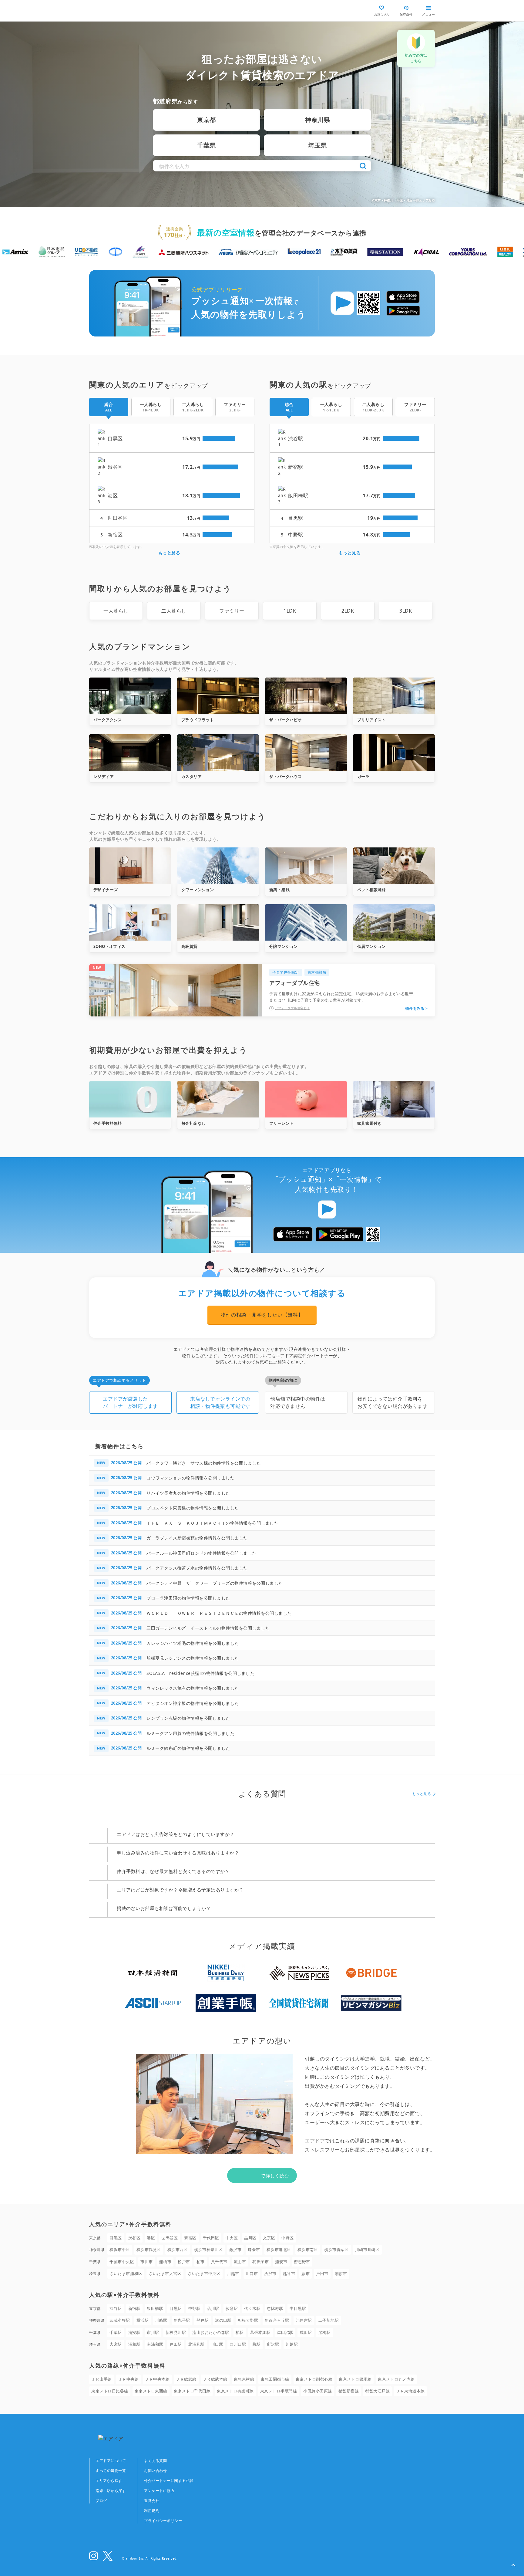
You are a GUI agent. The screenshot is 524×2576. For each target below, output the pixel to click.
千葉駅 (116, 2332)
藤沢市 (235, 2250)
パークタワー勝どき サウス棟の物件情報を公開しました (204, 1463)
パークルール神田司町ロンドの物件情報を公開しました (202, 1553)
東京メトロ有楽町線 (235, 2391)
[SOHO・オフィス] (130, 922)
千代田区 (211, 2238)
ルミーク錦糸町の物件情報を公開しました (188, 1748)
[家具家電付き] (394, 1099)
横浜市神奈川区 (208, 2250)
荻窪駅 (232, 2308)
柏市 (201, 2262)
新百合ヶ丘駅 (277, 2320)
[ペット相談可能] (394, 866)
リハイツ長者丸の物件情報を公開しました (188, 1493)
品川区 (250, 2238)
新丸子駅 (182, 2320)
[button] (513, 2565)
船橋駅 (325, 2332)
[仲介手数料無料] (130, 1099)
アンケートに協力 (159, 2491)
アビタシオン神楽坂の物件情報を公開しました (193, 1703)
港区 (151, 2238)
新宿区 (190, 2238)
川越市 (233, 2273)
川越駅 (292, 2344)
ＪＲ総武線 (186, 2379)
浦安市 (281, 2262)
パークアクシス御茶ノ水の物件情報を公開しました (197, 1568)
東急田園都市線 (275, 2379)
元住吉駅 (304, 2320)
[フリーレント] (306, 1099)
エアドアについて (111, 2461)
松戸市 (184, 2262)
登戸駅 (203, 2320)
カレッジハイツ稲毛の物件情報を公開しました (193, 1643)
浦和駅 (134, 2344)
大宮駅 (116, 2344)
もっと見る (169, 553)
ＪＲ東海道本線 (410, 2391)
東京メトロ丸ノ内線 (396, 2379)
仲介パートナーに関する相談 (169, 2481)
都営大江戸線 (377, 2391)
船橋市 (165, 2262)
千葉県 (207, 145)
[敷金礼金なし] (218, 1099)
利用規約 (152, 2511)
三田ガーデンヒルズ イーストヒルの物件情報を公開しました (208, 1628)
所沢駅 (273, 2344)
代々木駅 (252, 2308)
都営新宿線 (349, 2391)
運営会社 (152, 2501)
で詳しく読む (275, 2175)
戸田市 (322, 2273)
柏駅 (240, 2332)
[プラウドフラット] (218, 696)
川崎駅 (161, 2320)
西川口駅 (238, 2344)
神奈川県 (317, 120)
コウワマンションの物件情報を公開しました (190, 1478)
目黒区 (116, 2238)
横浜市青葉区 (336, 2250)
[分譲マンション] (306, 922)
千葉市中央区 (122, 2262)
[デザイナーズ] (130, 866)
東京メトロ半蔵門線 (279, 2391)
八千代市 (219, 2262)
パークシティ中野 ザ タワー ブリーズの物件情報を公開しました (215, 1583)
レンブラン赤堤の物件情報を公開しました (188, 1718)
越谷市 (289, 2273)
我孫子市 (260, 2262)
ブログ (101, 2501)
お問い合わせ (155, 2471)
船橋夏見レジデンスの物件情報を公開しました (193, 1658)
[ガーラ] (394, 752)
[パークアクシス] (130, 696)
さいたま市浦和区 (126, 2273)
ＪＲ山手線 (102, 2379)
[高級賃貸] (218, 922)
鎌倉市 (254, 2250)
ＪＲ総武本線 (215, 2379)
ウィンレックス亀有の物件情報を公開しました (193, 1688)
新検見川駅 (176, 2332)
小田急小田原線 (318, 2391)
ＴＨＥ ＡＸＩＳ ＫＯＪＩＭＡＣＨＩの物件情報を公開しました (212, 1523)
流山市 (240, 2262)
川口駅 (217, 2344)
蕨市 (306, 2273)
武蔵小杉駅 (120, 2320)
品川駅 (213, 2308)
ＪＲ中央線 (129, 2379)
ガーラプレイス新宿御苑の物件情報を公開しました (197, 1538)
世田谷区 (170, 2238)
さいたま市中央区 (204, 2273)
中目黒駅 (298, 2308)
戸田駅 (176, 2344)
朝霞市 (341, 2273)
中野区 (288, 2238)
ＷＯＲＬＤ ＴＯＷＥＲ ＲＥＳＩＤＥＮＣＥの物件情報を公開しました (219, 1613)
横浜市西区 (178, 2250)
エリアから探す (109, 2481)
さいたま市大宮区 (165, 2273)
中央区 (232, 2238)
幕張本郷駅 (260, 2332)
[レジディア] (130, 752)
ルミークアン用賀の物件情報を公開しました (190, 1733)
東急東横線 (244, 2379)
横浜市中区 (120, 2250)
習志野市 (302, 2262)
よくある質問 (155, 2461)
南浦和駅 (155, 2344)
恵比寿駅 (275, 2308)
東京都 (207, 120)
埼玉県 (317, 145)
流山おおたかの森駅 (211, 2332)
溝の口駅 (223, 2320)
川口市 (252, 2273)
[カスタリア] (218, 752)
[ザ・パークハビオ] (306, 696)
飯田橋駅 (155, 2308)
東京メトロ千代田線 (192, 2391)
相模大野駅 (248, 2320)
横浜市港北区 (279, 2250)
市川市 (147, 2262)
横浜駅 (143, 2320)
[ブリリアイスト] (394, 696)
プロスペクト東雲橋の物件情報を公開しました (193, 1508)
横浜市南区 (308, 2250)
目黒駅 (176, 2308)
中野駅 (195, 2308)
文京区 (269, 2238)
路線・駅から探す (111, 2491)
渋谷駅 (116, 2308)
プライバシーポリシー (163, 2521)
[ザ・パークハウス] (306, 752)
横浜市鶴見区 (149, 2250)
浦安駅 (134, 2332)
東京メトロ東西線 (151, 2391)
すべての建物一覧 (111, 2471)
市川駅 (153, 2332)
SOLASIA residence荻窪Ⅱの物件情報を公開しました (200, 1673)
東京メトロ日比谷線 (110, 2391)
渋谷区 (134, 2238)
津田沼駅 (285, 2332)
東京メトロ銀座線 (355, 2379)
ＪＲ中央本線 (157, 2379)
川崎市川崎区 (367, 2250)
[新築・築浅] (306, 866)
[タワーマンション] (218, 866)
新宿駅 (134, 2308)
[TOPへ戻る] (115, 11)
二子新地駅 (329, 2320)
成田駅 (306, 2332)
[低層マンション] (394, 922)
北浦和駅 (196, 2344)
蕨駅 (256, 2344)
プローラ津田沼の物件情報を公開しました (188, 1598)
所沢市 (270, 2273)
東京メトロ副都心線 (314, 2379)
